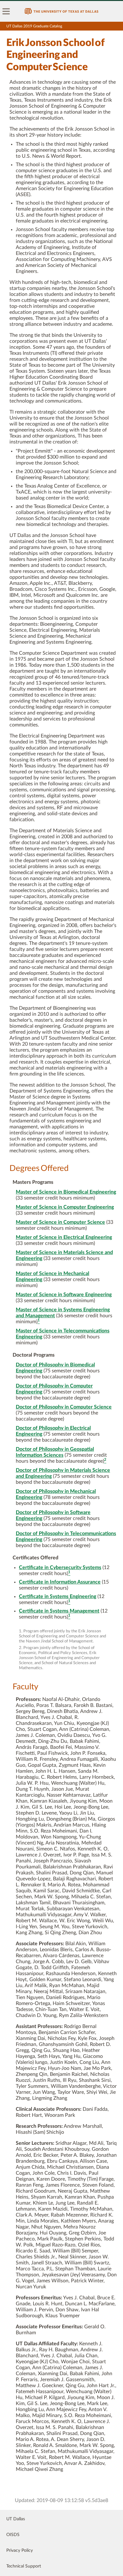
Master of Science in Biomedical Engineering (66, 1192)
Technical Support (24, 2566)
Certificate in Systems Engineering (58, 1596)
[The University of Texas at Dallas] (61, 11)
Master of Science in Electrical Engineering (64, 1237)
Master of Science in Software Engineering (64, 1295)
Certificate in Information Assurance (60, 1582)
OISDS (13, 2535)
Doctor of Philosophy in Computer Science (64, 1407)
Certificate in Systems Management (59, 1611)
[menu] (6, 11)
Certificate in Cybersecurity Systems (60, 1568)
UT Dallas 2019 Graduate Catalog (34, 26)
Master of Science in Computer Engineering (65, 1207)
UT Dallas (16, 2519)
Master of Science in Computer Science (60, 1222)
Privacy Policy (20, 2551)
